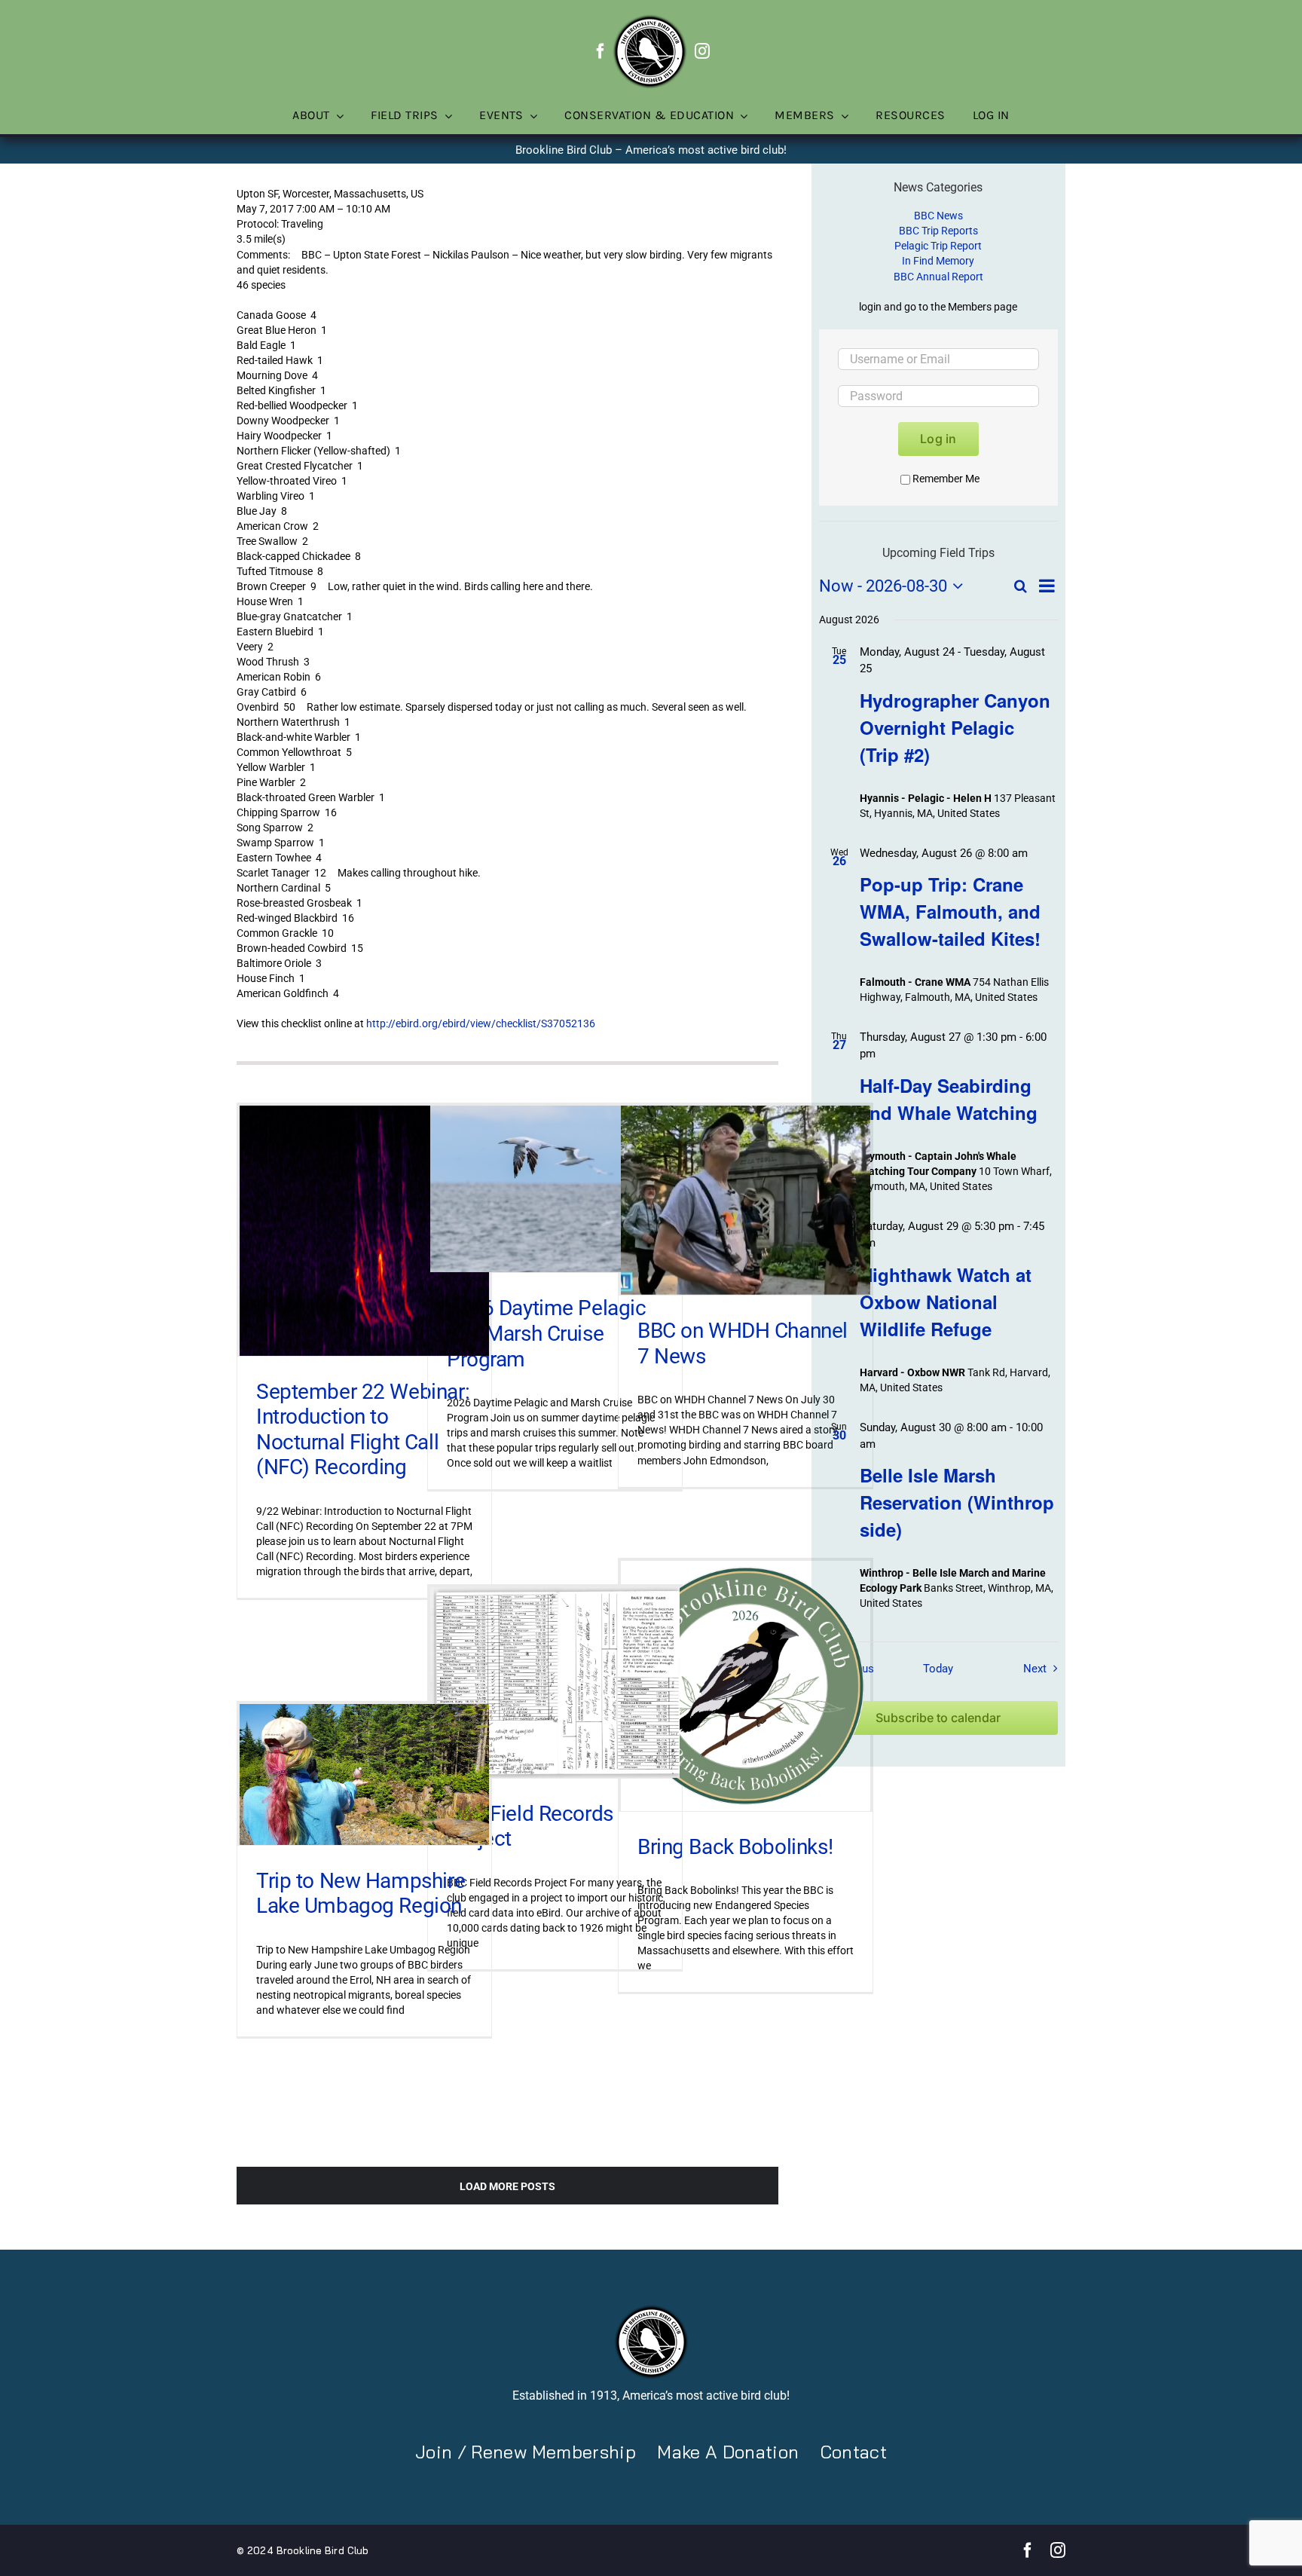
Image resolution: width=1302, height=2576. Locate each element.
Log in (938, 439)
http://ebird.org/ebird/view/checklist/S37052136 (481, 1023)
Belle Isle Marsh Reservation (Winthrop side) (957, 1502)
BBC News (938, 216)
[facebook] (601, 51)
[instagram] (702, 51)
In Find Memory (938, 261)
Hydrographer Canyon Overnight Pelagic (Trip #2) (955, 727)
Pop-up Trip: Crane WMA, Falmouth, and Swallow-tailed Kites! (950, 911)
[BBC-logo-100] (649, 19)
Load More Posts (507, 2186)
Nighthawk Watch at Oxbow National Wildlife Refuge (946, 1302)
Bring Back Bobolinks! (735, 1847)
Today (938, 1669)
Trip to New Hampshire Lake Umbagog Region (361, 1894)
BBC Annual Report (938, 277)
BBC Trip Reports (938, 231)
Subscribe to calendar (938, 1718)
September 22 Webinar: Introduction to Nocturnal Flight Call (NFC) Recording (363, 1430)
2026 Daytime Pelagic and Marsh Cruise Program (547, 1333)
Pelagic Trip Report (938, 246)
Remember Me (946, 479)
